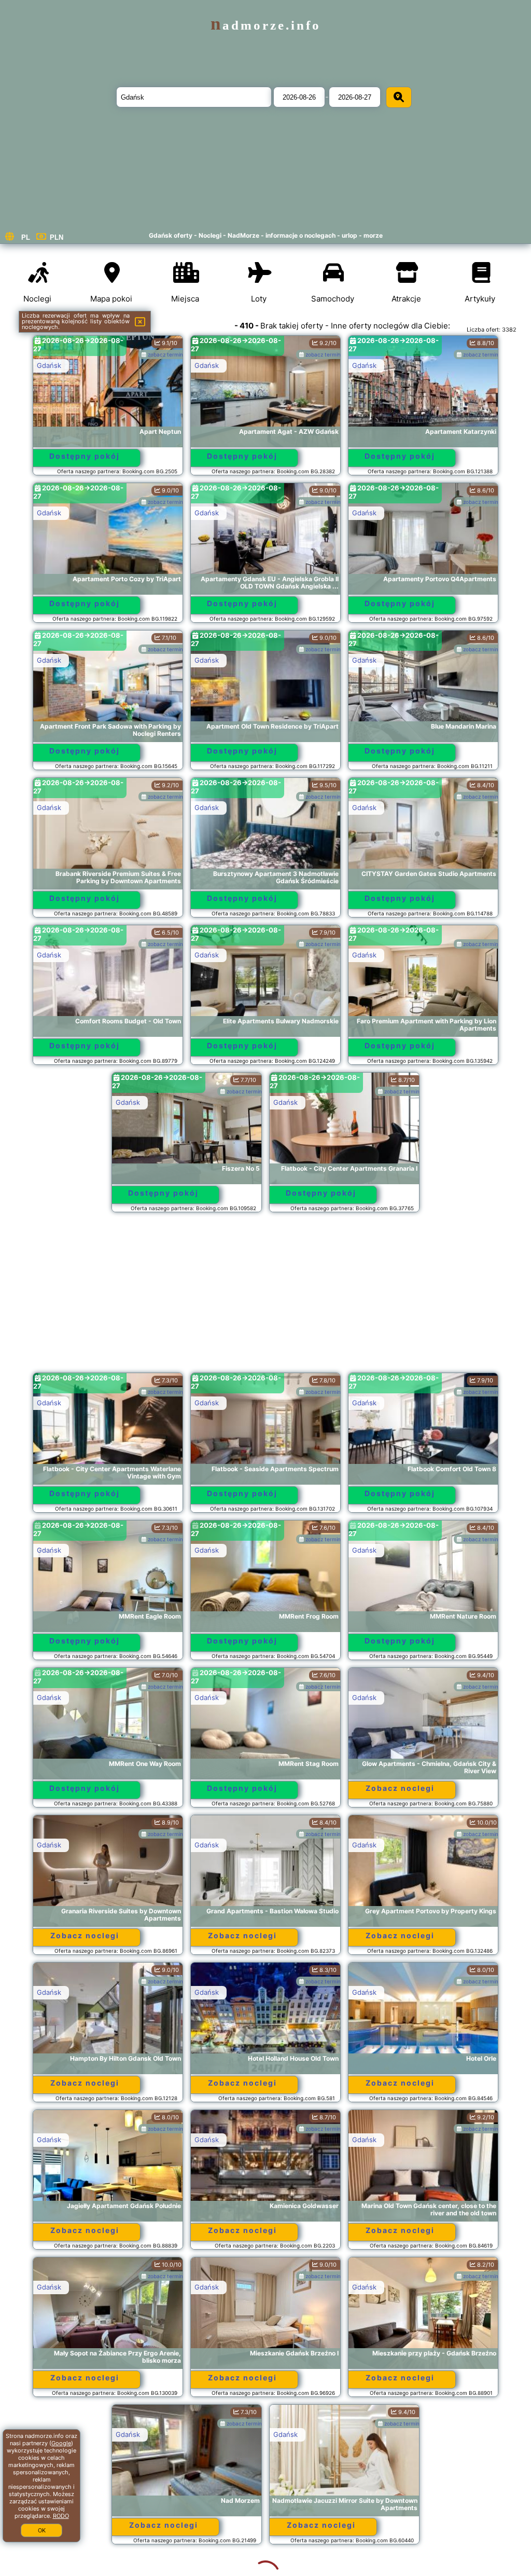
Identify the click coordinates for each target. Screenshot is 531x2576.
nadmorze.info (266, 25)
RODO (61, 2516)
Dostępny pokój (85, 456)
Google (61, 2443)
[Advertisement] (266, 1297)
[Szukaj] (399, 97)
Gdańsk (49, 365)
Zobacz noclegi (400, 1788)
